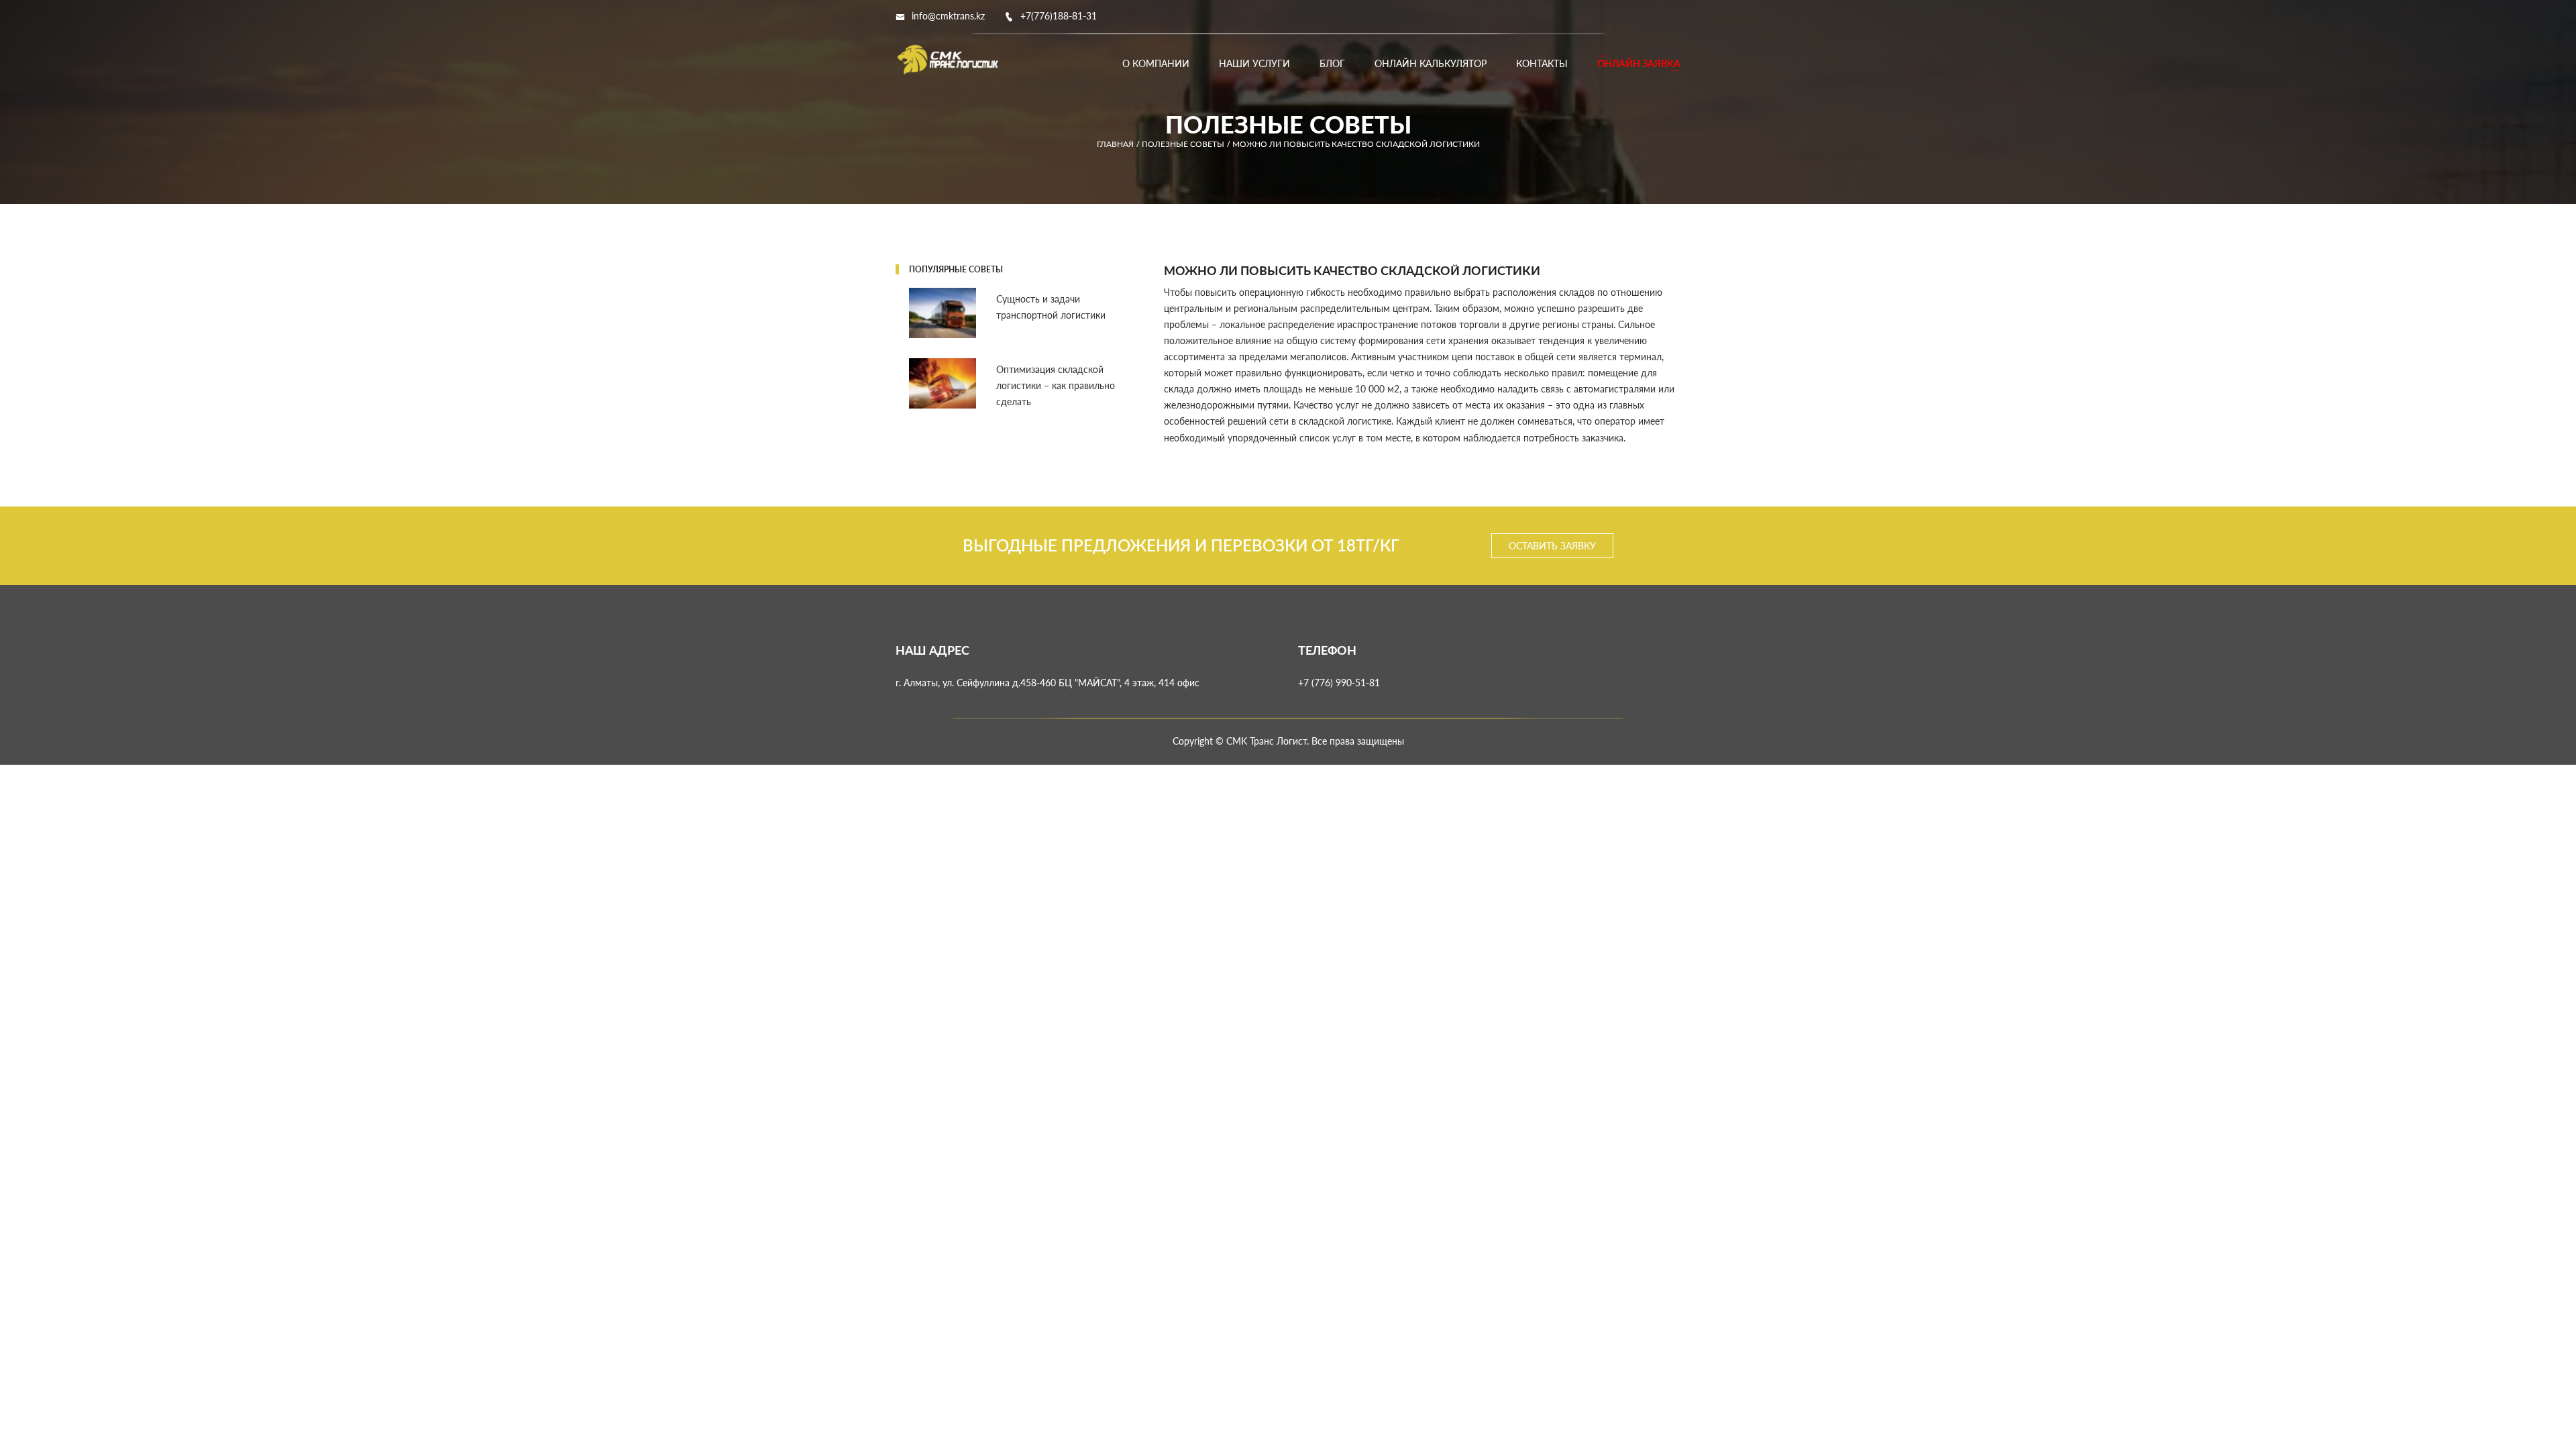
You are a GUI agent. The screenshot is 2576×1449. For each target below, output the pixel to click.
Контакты (1542, 63)
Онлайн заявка (1639, 63)
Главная (1115, 144)
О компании (1156, 63)
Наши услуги (1254, 63)
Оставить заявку (1552, 546)
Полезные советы (1183, 144)
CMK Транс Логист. (1268, 741)
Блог (1332, 63)
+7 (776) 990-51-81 (1339, 683)
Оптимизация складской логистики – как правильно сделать (1056, 385)
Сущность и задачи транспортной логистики (1051, 307)
